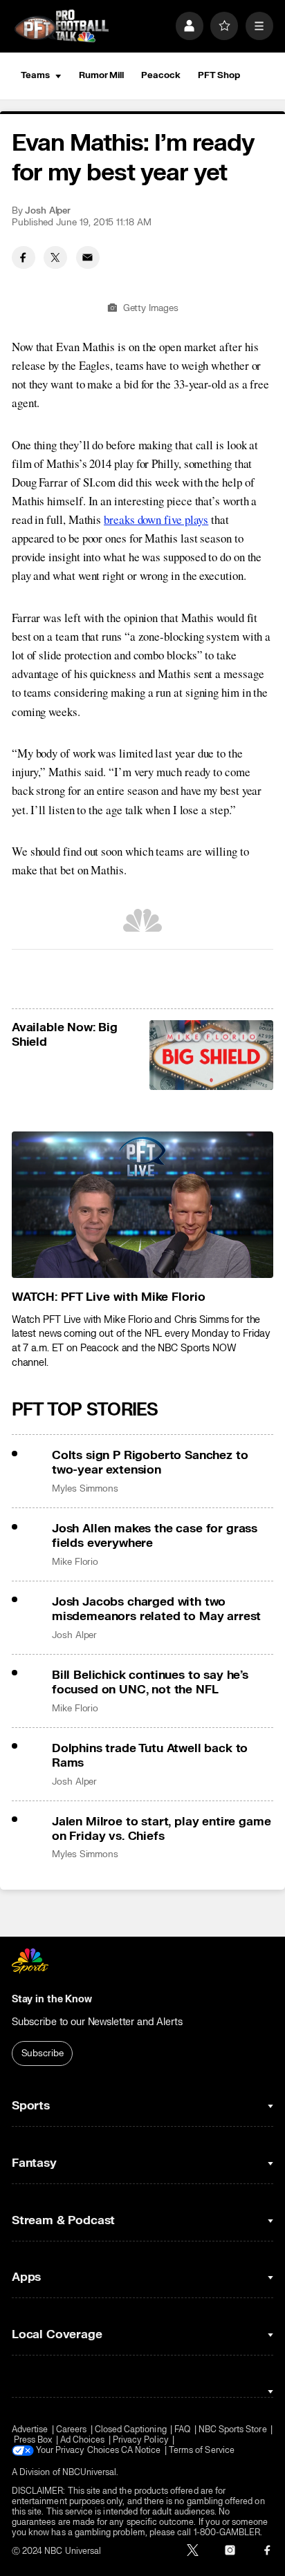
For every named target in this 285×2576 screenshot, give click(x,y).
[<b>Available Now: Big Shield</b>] (212, 1055)
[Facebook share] (24, 258)
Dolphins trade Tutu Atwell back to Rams (150, 1756)
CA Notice (141, 2451)
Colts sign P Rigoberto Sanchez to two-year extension (150, 1463)
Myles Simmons (85, 1489)
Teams (35, 75)
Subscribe (43, 2053)
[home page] (62, 26)
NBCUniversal (90, 2473)
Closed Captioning (131, 2430)
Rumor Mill (101, 75)
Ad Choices (83, 2440)
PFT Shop (219, 75)
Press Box (33, 2440)
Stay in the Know (52, 1999)
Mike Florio (75, 1562)
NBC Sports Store (233, 2430)
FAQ (182, 2430)
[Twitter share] (55, 258)
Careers (71, 2430)
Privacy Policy (141, 2440)
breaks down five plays (156, 519)
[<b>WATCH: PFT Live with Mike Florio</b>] (142, 1205)
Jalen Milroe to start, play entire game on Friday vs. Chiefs (161, 1829)
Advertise (30, 2430)
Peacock (160, 75)
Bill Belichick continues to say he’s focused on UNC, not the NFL (150, 1682)
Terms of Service (202, 2451)
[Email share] (88, 258)
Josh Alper (48, 211)
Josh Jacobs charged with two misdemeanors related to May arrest (156, 1609)
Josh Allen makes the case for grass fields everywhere (155, 1536)
